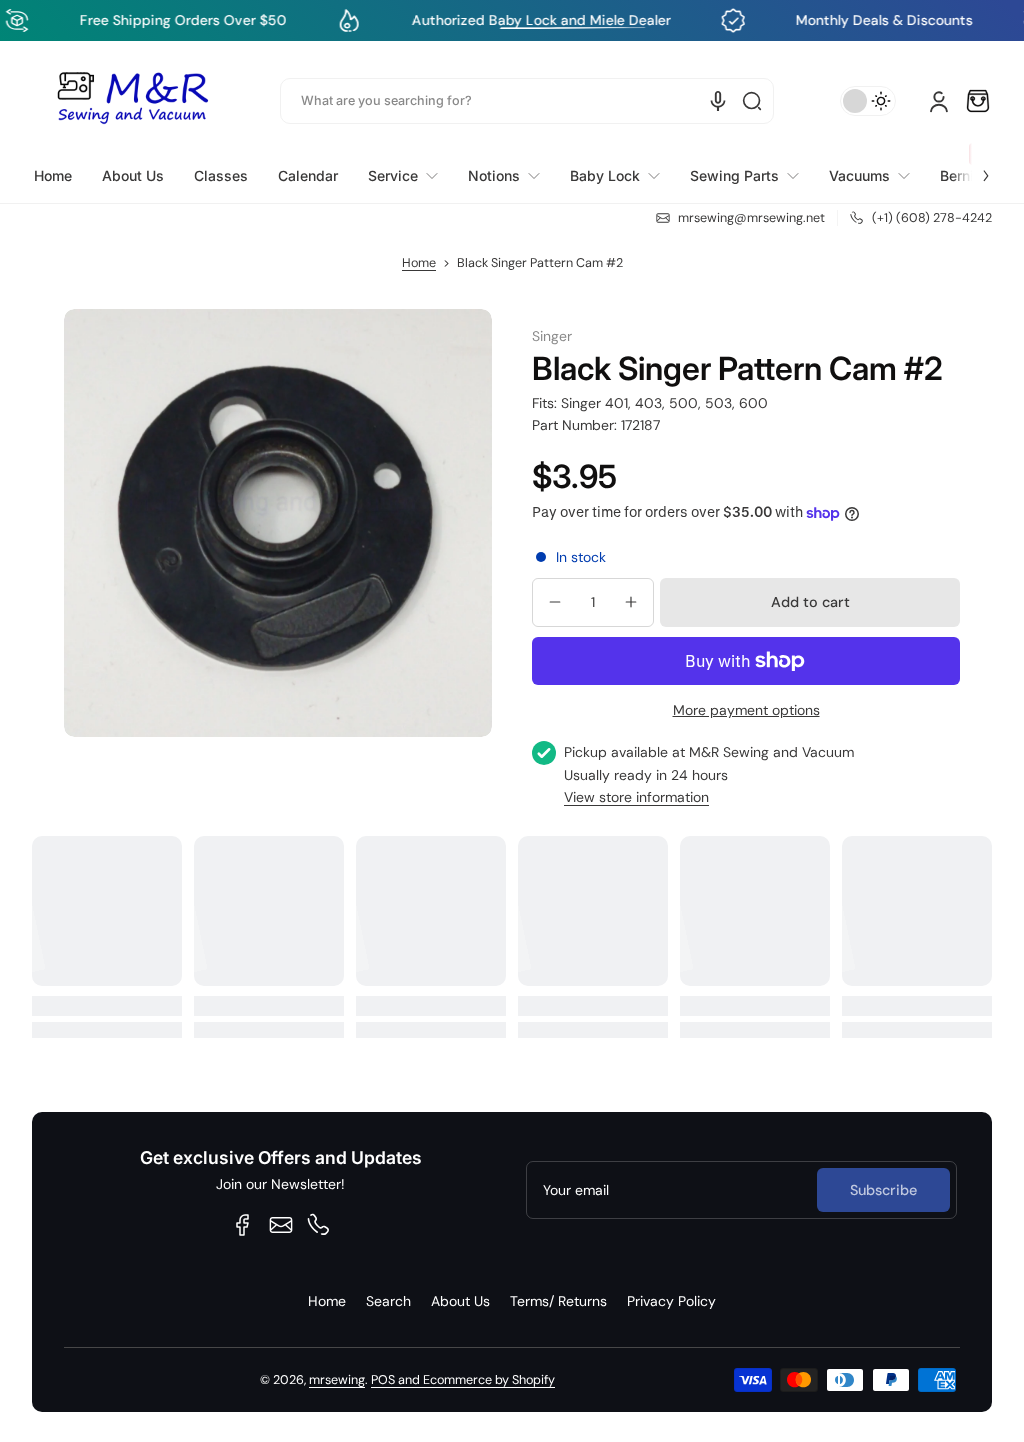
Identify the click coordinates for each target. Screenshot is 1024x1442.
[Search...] (752, 101)
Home (419, 263)
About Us (460, 1301)
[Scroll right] (972, 164)
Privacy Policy (671, 1301)
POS (383, 1380)
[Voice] (718, 101)
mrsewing (337, 1380)
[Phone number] (319, 1225)
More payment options (746, 710)
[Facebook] (243, 1225)
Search (388, 1301)
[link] (403, 176)
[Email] (281, 1225)
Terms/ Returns (558, 1301)
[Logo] (132, 101)
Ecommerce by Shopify (489, 1380)
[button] (978, 101)
